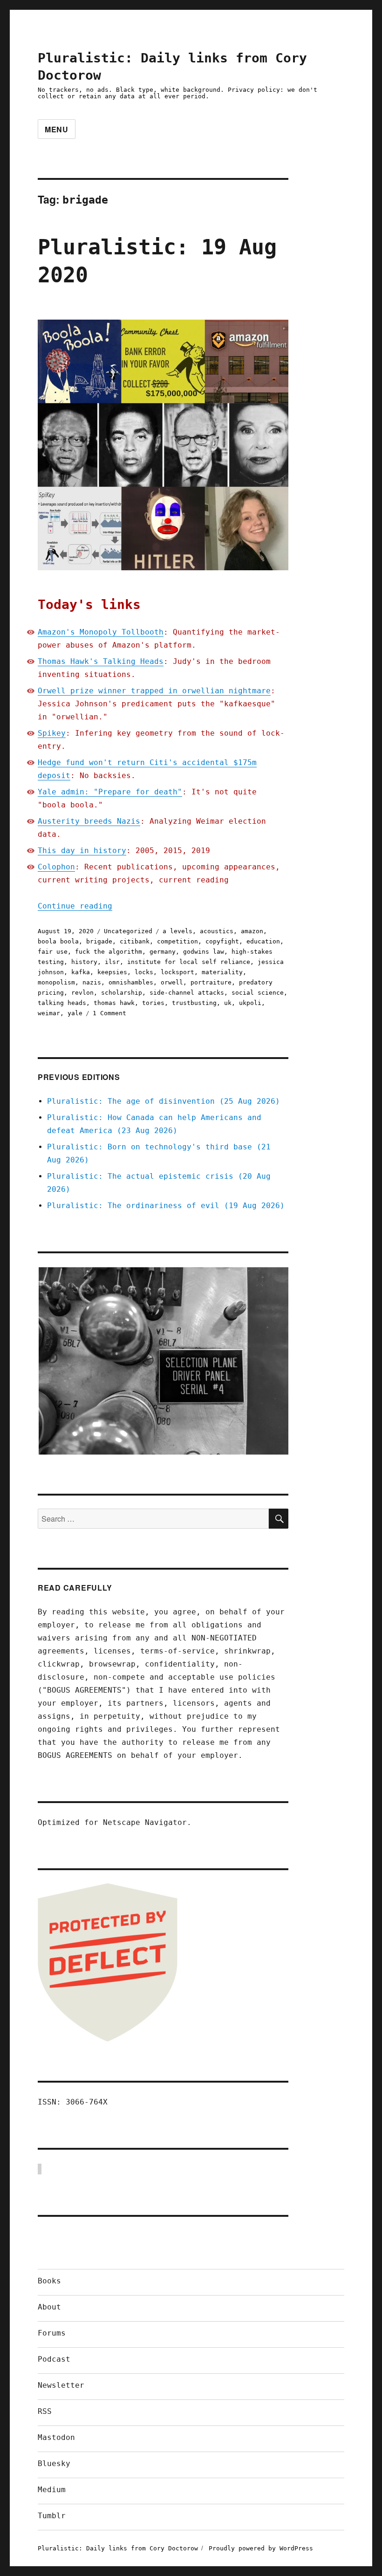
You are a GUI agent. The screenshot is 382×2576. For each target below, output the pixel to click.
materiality (222, 972)
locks (144, 972)
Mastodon (56, 2437)
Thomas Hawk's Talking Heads (101, 661)
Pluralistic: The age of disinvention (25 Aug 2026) (164, 1101)
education (263, 941)
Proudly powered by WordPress (261, 2548)
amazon (252, 931)
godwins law (204, 952)
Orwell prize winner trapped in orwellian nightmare (154, 691)
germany (163, 952)
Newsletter (61, 2385)
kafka (81, 972)
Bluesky (54, 2463)
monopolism (56, 982)
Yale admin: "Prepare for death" (110, 792)
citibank (135, 941)
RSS (45, 2411)
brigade (99, 941)
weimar (49, 1013)
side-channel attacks (187, 993)
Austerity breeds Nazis (89, 821)
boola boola (58, 941)
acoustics (217, 931)
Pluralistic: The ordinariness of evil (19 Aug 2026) (166, 1206)
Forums (52, 2333)
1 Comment (109, 1013)
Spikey (52, 733)
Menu (57, 129)
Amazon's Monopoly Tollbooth (101, 632)
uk (228, 1003)
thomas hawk (114, 1003)
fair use (53, 952)
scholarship (122, 993)
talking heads (62, 1003)
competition (177, 941)
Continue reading (75, 906)
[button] (163, 1361)
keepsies (112, 972)
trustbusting (194, 1003)
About (49, 2307)
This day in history (82, 851)
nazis (92, 982)
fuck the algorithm (109, 952)
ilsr (112, 962)
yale (75, 1013)
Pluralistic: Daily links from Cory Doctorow (118, 2548)
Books (49, 2281)
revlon (82, 993)
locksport (177, 972)
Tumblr (52, 2516)
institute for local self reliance (189, 962)
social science (258, 993)
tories (153, 1003)
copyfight (222, 941)
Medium (52, 2490)
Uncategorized (128, 931)
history (84, 962)
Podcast (54, 2359)
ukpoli (250, 1003)
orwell (172, 982)
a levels (177, 931)
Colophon (56, 867)
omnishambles (131, 982)
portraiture (211, 982)
